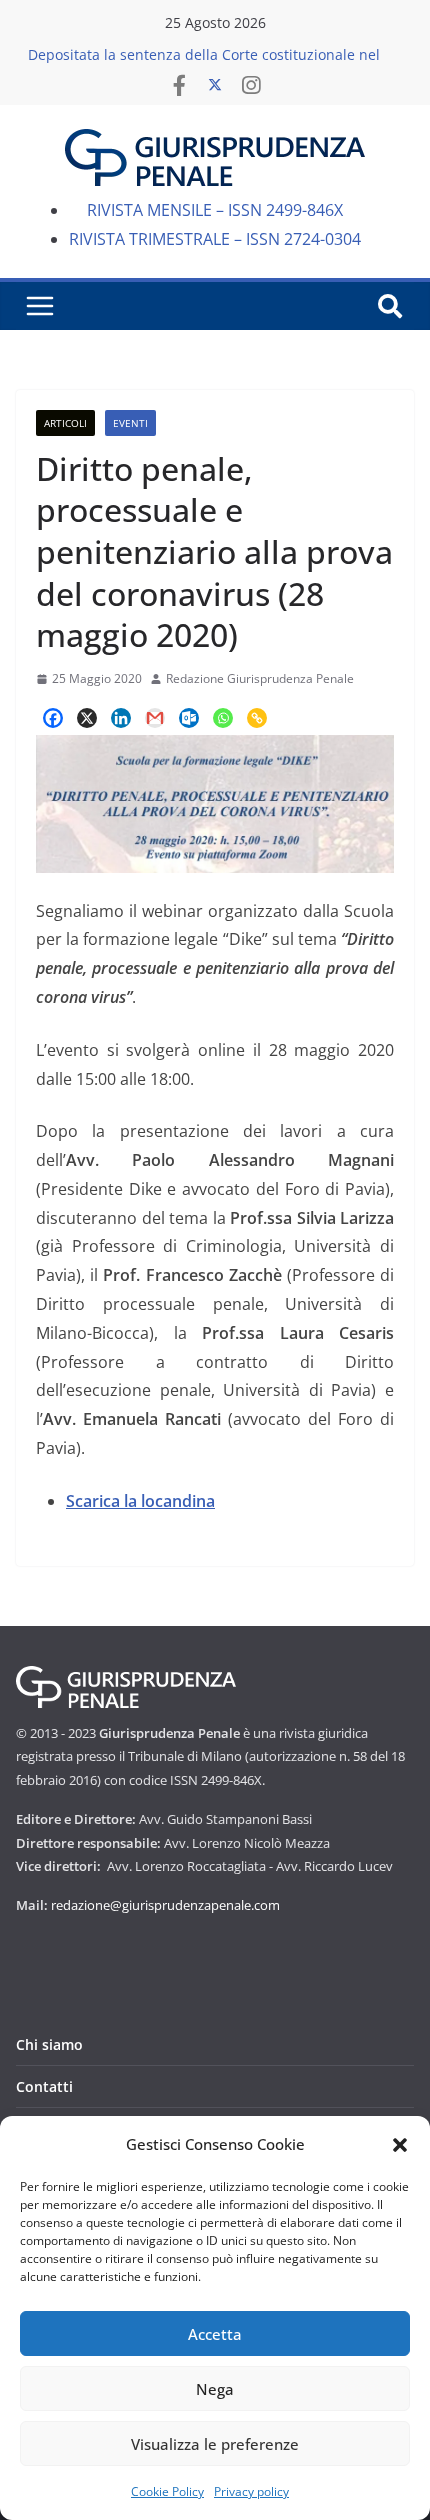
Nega (215, 2389)
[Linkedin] (121, 718)
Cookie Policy (167, 2491)
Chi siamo (49, 2044)
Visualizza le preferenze (215, 2444)
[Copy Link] (257, 718)
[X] (87, 718)
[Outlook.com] (189, 718)
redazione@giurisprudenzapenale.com (165, 1905)
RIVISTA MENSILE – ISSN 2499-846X (215, 210)
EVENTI (130, 423)
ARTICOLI (65, 423)
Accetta (215, 2334)
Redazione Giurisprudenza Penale (260, 678)
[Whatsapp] (223, 718)
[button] (400, 2145)
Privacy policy (251, 2491)
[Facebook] (53, 718)
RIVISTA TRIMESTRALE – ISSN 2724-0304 (215, 239)
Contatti (44, 2086)
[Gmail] (155, 718)
